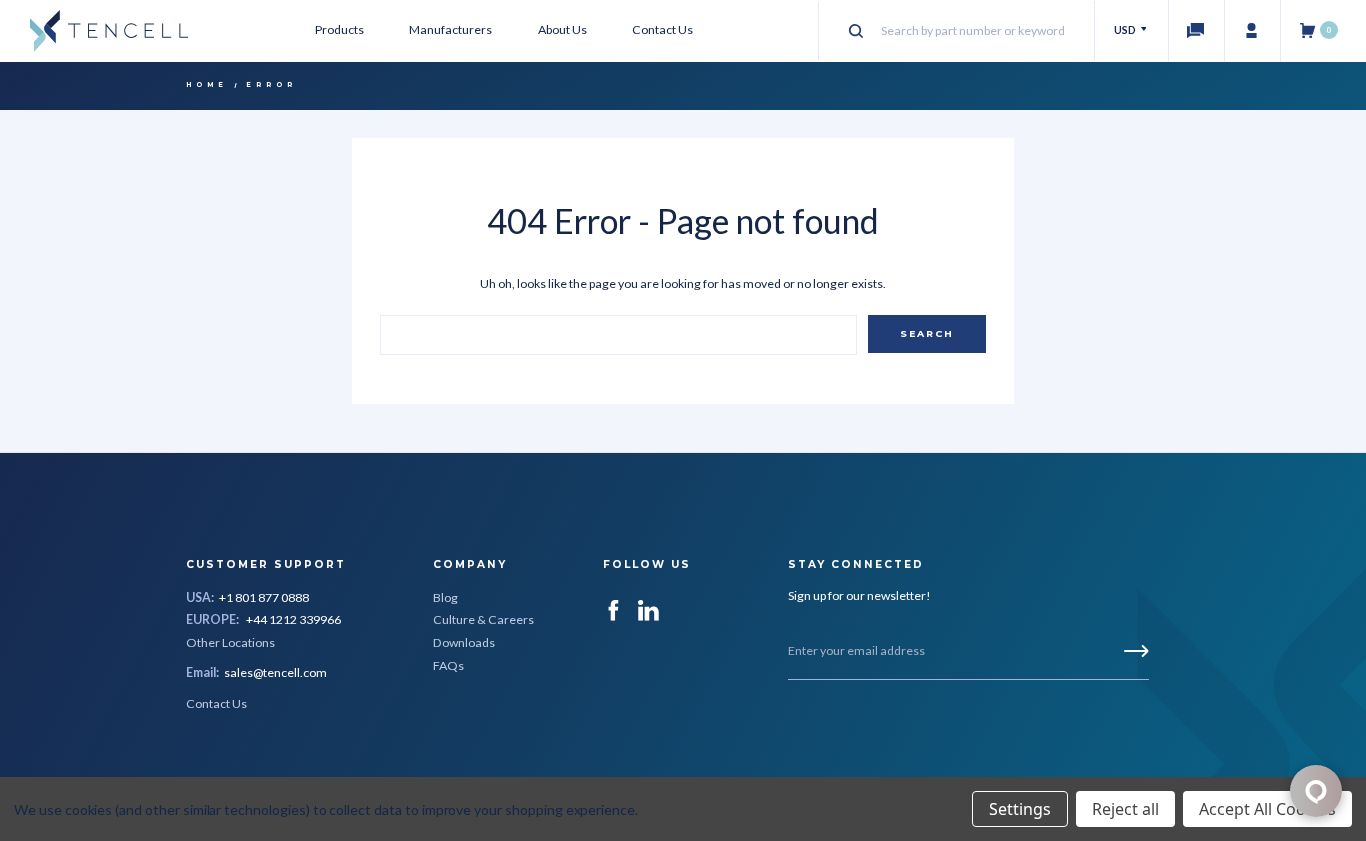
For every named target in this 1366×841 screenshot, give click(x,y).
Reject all (1125, 809)
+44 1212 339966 (293, 619)
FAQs (448, 665)
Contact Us (662, 29)
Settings (1020, 809)
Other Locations (230, 642)
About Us (562, 29)
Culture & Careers (483, 619)
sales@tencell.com (275, 672)
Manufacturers (450, 29)
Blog (445, 597)
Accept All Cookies (1267, 809)
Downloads (464, 642)
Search (927, 333)
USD (1126, 30)
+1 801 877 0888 (264, 597)
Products (339, 29)
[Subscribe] (1136, 651)
